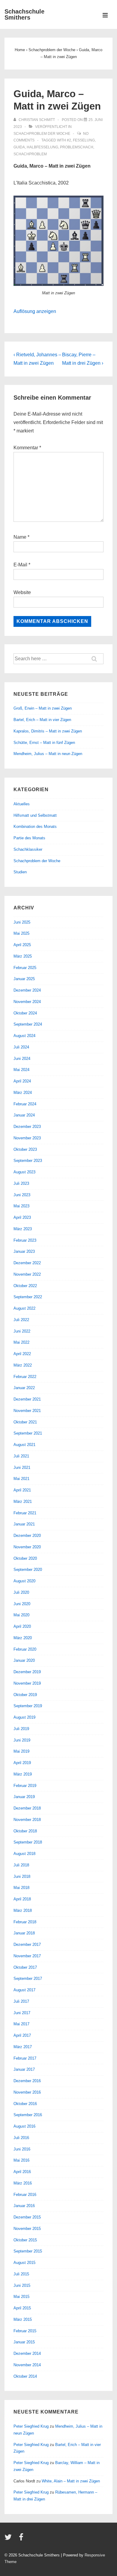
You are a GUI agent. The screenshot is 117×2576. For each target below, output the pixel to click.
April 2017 (22, 2035)
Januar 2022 (24, 1388)
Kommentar (27, 448)
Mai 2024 (21, 1070)
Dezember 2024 (27, 990)
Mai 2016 (21, 2160)
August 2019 (24, 1717)
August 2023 (24, 1172)
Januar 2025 (24, 979)
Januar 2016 (24, 2206)
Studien (20, 872)
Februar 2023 (25, 1240)
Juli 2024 (21, 1047)
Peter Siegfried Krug (31, 2426)
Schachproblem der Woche (42, 134)
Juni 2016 (22, 2149)
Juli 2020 (21, 1592)
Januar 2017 (24, 2069)
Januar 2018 (24, 1933)
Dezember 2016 (27, 2081)
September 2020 (28, 1570)
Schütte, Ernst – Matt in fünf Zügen (44, 743)
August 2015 (24, 2263)
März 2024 (23, 1093)
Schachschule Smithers (24, 14)
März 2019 (23, 1774)
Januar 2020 (24, 1660)
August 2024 (24, 1036)
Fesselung (84, 140)
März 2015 (23, 2319)
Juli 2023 (21, 1183)
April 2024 (22, 1081)
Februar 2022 (25, 1377)
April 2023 (22, 1217)
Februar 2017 (25, 2058)
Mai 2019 (21, 1751)
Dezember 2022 (27, 1263)
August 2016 (24, 2126)
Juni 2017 (22, 2013)
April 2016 (22, 2172)
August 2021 (24, 1445)
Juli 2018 (21, 1865)
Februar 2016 (25, 2195)
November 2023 (27, 1138)
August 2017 (24, 1990)
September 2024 (28, 1024)
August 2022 (24, 1308)
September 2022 (28, 1297)
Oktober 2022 (25, 1286)
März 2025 (23, 956)
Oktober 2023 (25, 1149)
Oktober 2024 (25, 1013)
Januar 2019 (24, 1797)
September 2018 (28, 1842)
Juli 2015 (21, 2274)
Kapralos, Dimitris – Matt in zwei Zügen (48, 731)
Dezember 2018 (27, 1808)
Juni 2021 (22, 1468)
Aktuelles (22, 804)
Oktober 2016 (25, 2104)
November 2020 (27, 1547)
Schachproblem (30, 154)
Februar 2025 (25, 968)
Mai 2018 (21, 1888)
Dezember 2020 (27, 1536)
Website (22, 592)
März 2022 (23, 1365)
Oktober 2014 (25, 2376)
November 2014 (27, 2365)
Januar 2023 (24, 1251)
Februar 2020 (25, 1649)
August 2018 (24, 1854)
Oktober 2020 (25, 1558)
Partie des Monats (29, 838)
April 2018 (22, 1899)
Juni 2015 (22, 2285)
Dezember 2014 (27, 2353)
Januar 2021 (24, 1524)
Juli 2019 (21, 1729)
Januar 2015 (24, 2342)
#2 (69, 140)
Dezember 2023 (27, 1127)
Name (20, 537)
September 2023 (28, 1161)
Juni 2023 (22, 1195)
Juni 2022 (22, 1331)
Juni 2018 (22, 1876)
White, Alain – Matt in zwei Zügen (71, 2481)
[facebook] (22, 2539)
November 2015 (27, 2229)
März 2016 (23, 2183)
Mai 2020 (21, 1615)
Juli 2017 (21, 2001)
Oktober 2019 (25, 1695)
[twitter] (9, 2539)
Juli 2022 (21, 1320)
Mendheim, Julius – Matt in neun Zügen (48, 754)
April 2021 (22, 1490)
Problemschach (77, 147)
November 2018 (27, 1820)
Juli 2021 (21, 1456)
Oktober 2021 (25, 1422)
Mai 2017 (21, 2024)
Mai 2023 (21, 1206)
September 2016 (28, 2115)
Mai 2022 (21, 1342)
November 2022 (27, 1274)
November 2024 (27, 1002)
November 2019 (27, 1683)
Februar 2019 (25, 1786)
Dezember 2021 (27, 1399)
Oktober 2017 (25, 1967)
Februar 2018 (25, 1922)
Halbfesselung (42, 147)
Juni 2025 (22, 922)
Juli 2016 (21, 2138)
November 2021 (27, 1411)
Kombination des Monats (35, 827)
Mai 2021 (21, 1479)
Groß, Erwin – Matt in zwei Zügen (43, 708)
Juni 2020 (22, 1604)
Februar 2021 (25, 1513)
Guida (19, 147)
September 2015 (28, 2251)
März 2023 (23, 1229)
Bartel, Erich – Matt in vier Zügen (42, 720)
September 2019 (28, 1706)
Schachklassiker (28, 849)
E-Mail (20, 565)
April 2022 (22, 1354)
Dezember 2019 (27, 1672)
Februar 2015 (25, 2331)
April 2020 (22, 1626)
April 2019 (22, 1763)
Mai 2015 (21, 2297)
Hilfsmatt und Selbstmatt (35, 815)
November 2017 (27, 1956)
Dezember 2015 (27, 2217)
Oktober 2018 (25, 1831)
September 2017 (28, 1978)
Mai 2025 (21, 933)
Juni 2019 (22, 1740)
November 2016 (27, 2092)
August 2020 (24, 1581)
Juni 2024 (22, 1059)
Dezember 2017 (27, 1944)
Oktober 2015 (25, 2240)
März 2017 (23, 2047)
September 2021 (28, 1433)
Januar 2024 (24, 1115)
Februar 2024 (25, 1104)
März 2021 (23, 1502)
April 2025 (22, 945)
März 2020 (23, 1638)
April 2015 (22, 2308)
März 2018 (23, 1910)
